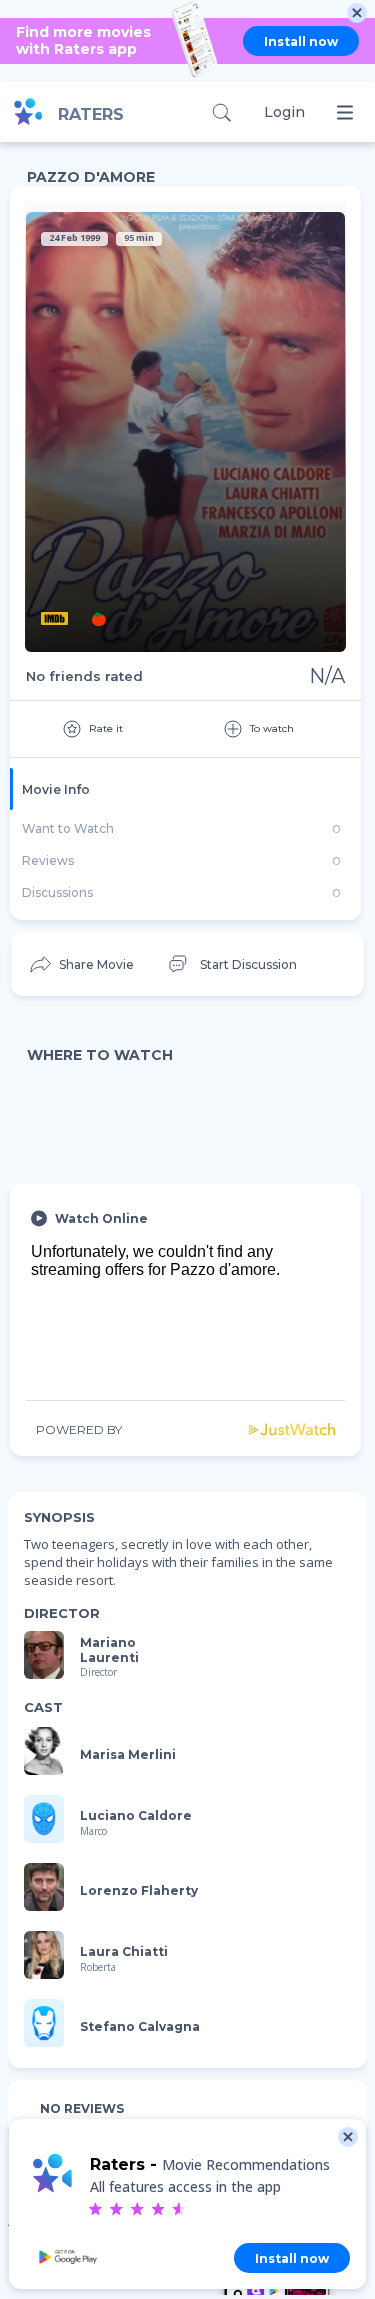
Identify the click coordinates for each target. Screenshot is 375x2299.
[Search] (221, 112)
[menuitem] (80, 964)
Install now (301, 41)
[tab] (185, 789)
